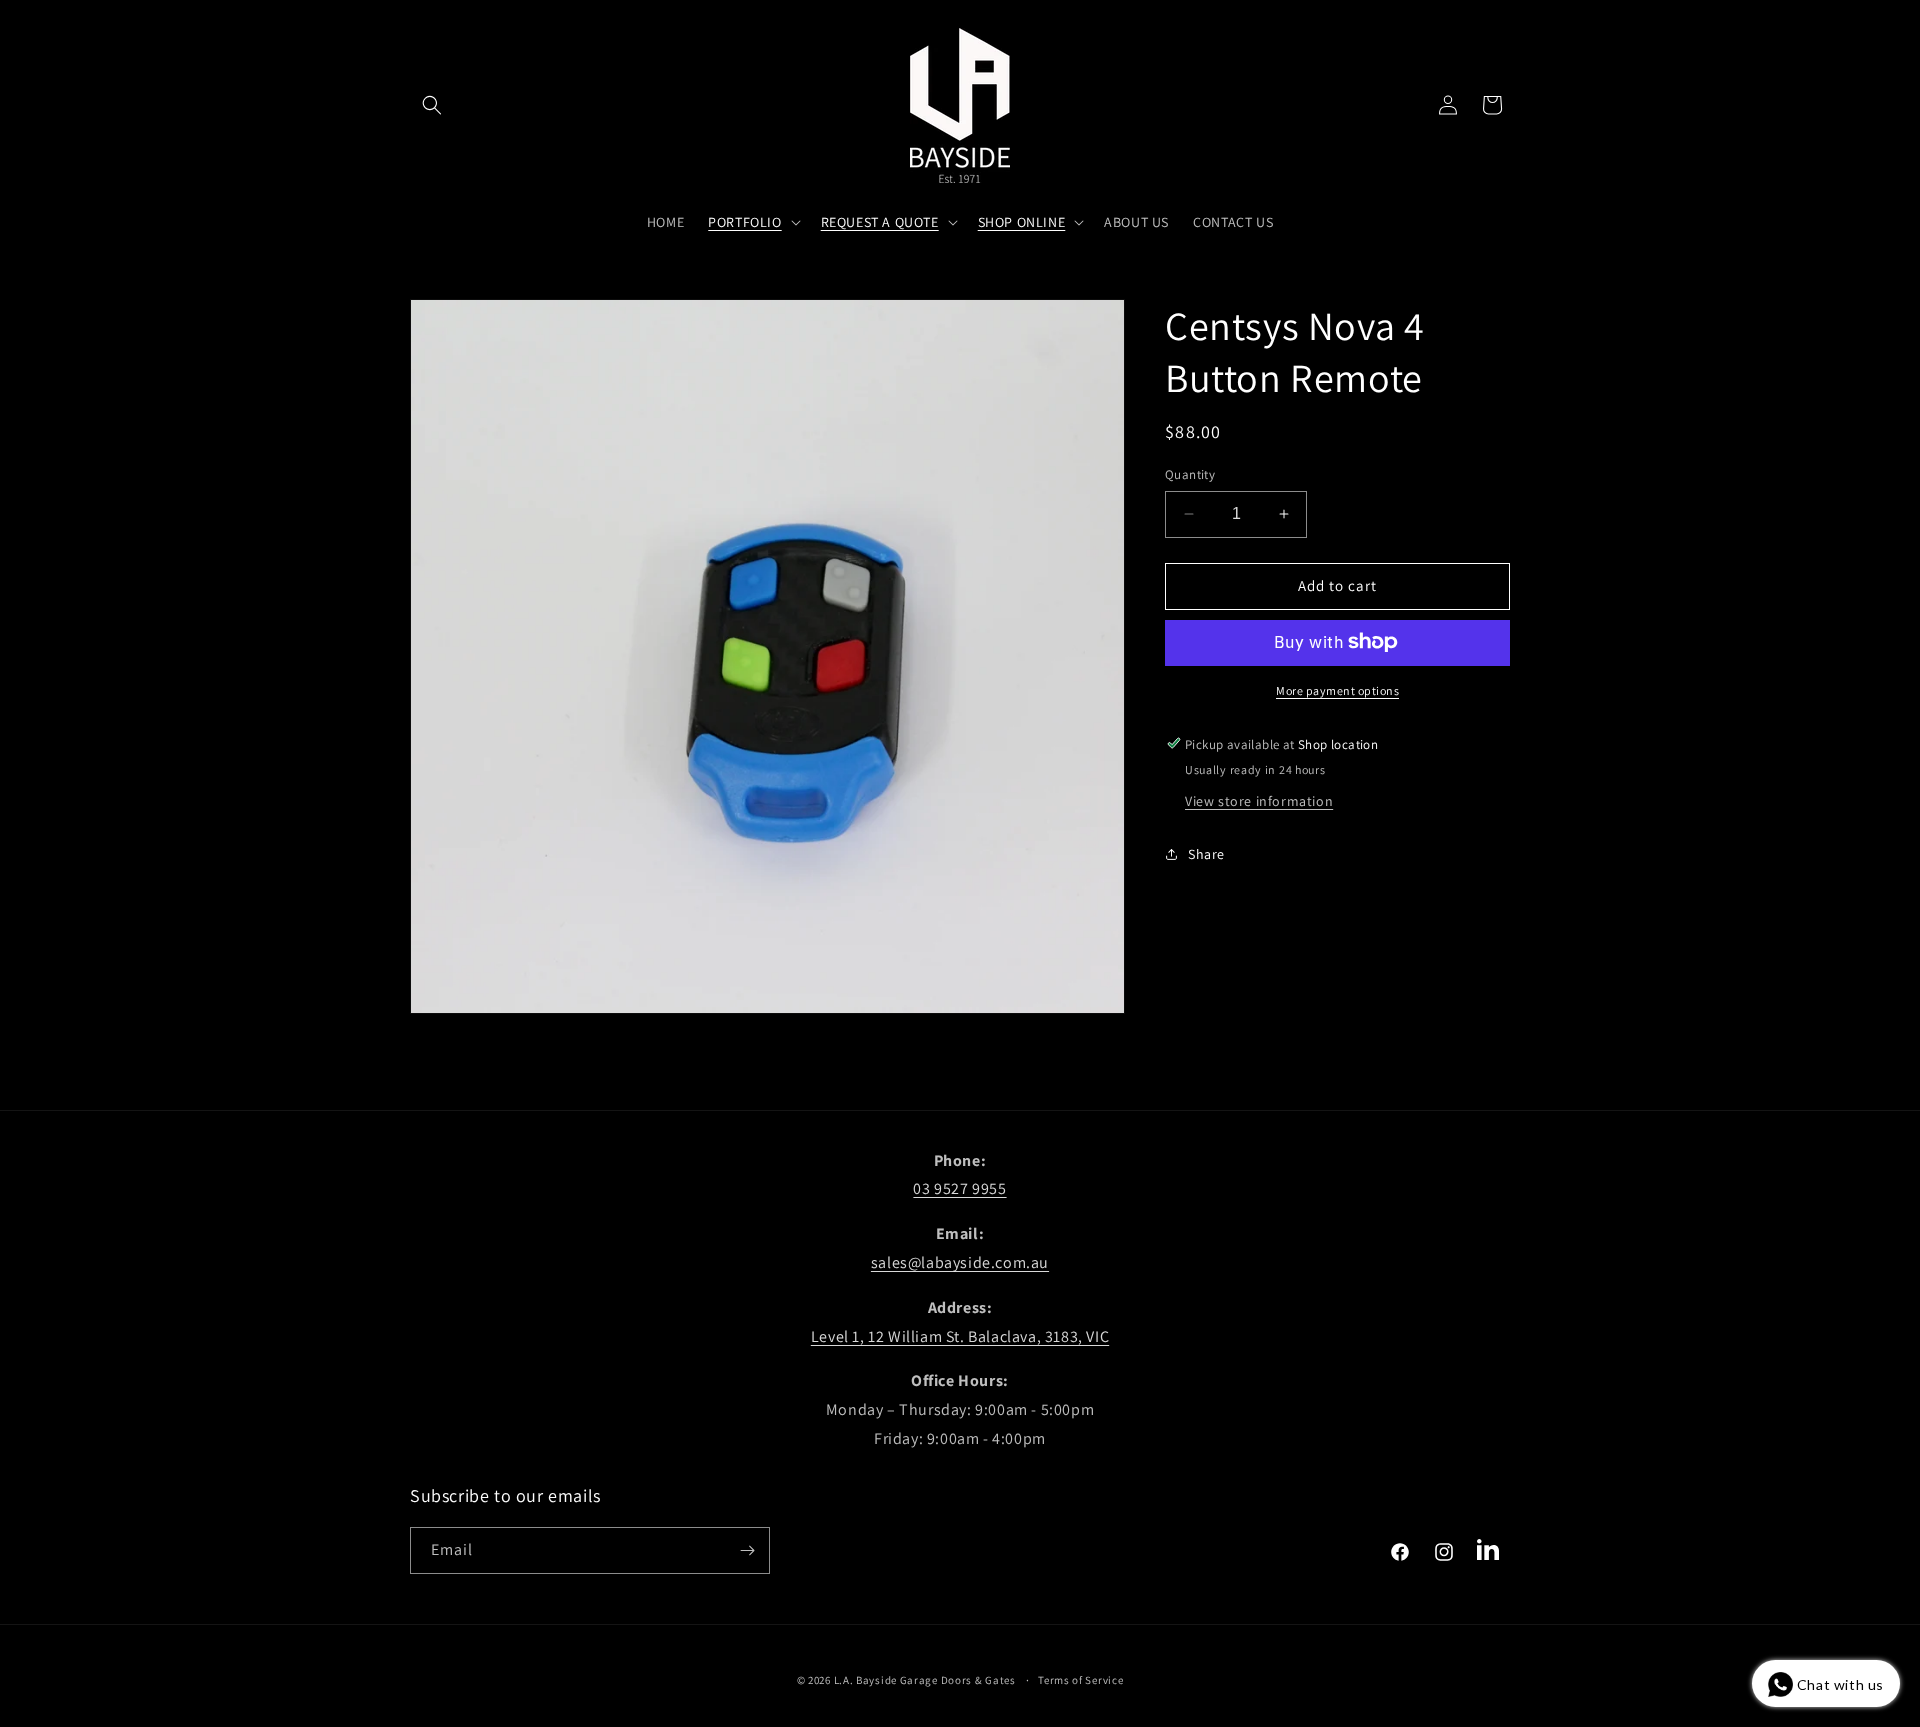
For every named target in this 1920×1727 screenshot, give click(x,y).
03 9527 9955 (959, 1188)
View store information (1259, 800)
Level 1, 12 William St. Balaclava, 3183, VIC (960, 1336)
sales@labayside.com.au (960, 1262)
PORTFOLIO (744, 222)
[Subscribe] (747, 1550)
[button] (432, 105)
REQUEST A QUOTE (880, 222)
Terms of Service (1080, 1680)
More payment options (1337, 689)
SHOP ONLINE (1022, 222)
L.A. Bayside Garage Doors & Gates (925, 1680)
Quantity (1190, 474)
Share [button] (1206, 853)
